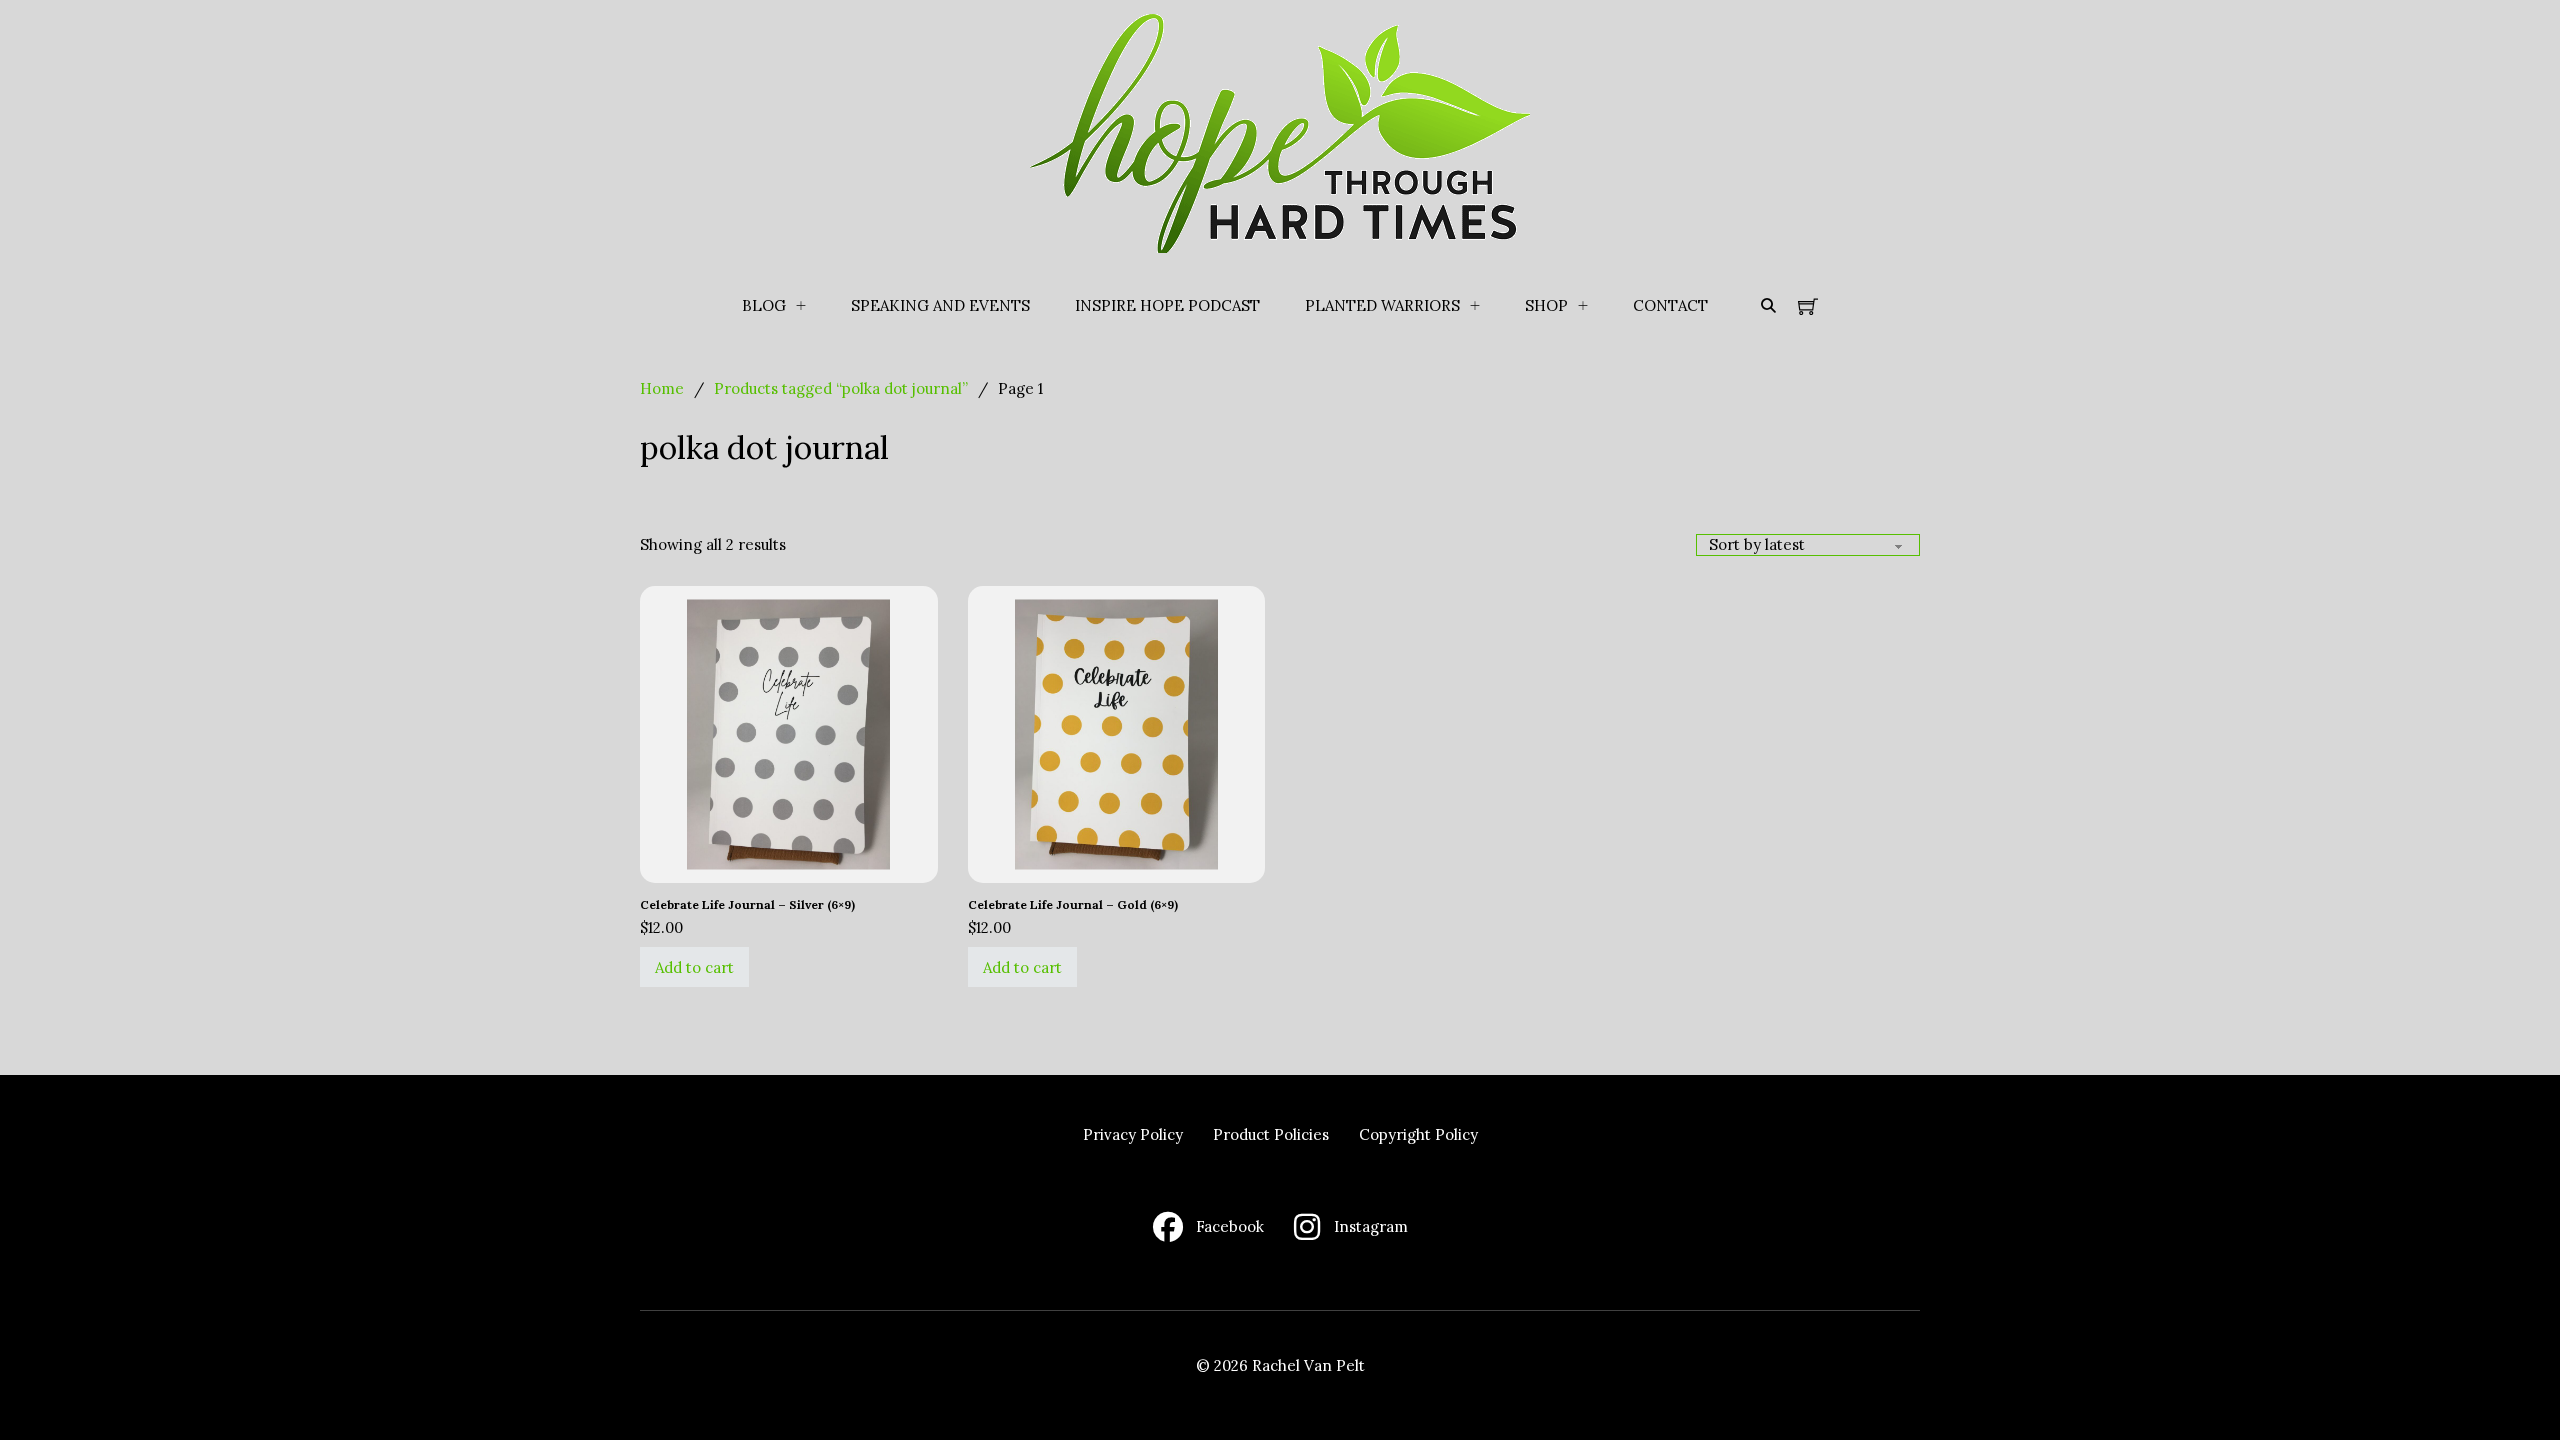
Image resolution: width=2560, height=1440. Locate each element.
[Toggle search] (1768, 306)
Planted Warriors (1382, 305)
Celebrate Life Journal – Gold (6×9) (1073, 904)
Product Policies (1271, 1134)
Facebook (1230, 1226)
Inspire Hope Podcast (1167, 305)
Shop (1546, 305)
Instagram (1371, 1226)
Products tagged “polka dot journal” (841, 388)
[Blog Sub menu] (801, 306)
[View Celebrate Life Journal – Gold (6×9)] (1117, 732)
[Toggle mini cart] (1808, 306)
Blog (764, 305)
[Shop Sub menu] (1583, 306)
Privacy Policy (1133, 1134)
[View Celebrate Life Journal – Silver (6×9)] (789, 732)
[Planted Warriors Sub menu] (1475, 306)
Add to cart (694, 967)
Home (662, 388)
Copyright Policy (1418, 1134)
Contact (1670, 305)
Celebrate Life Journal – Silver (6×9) (747, 904)
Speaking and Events (940, 305)
